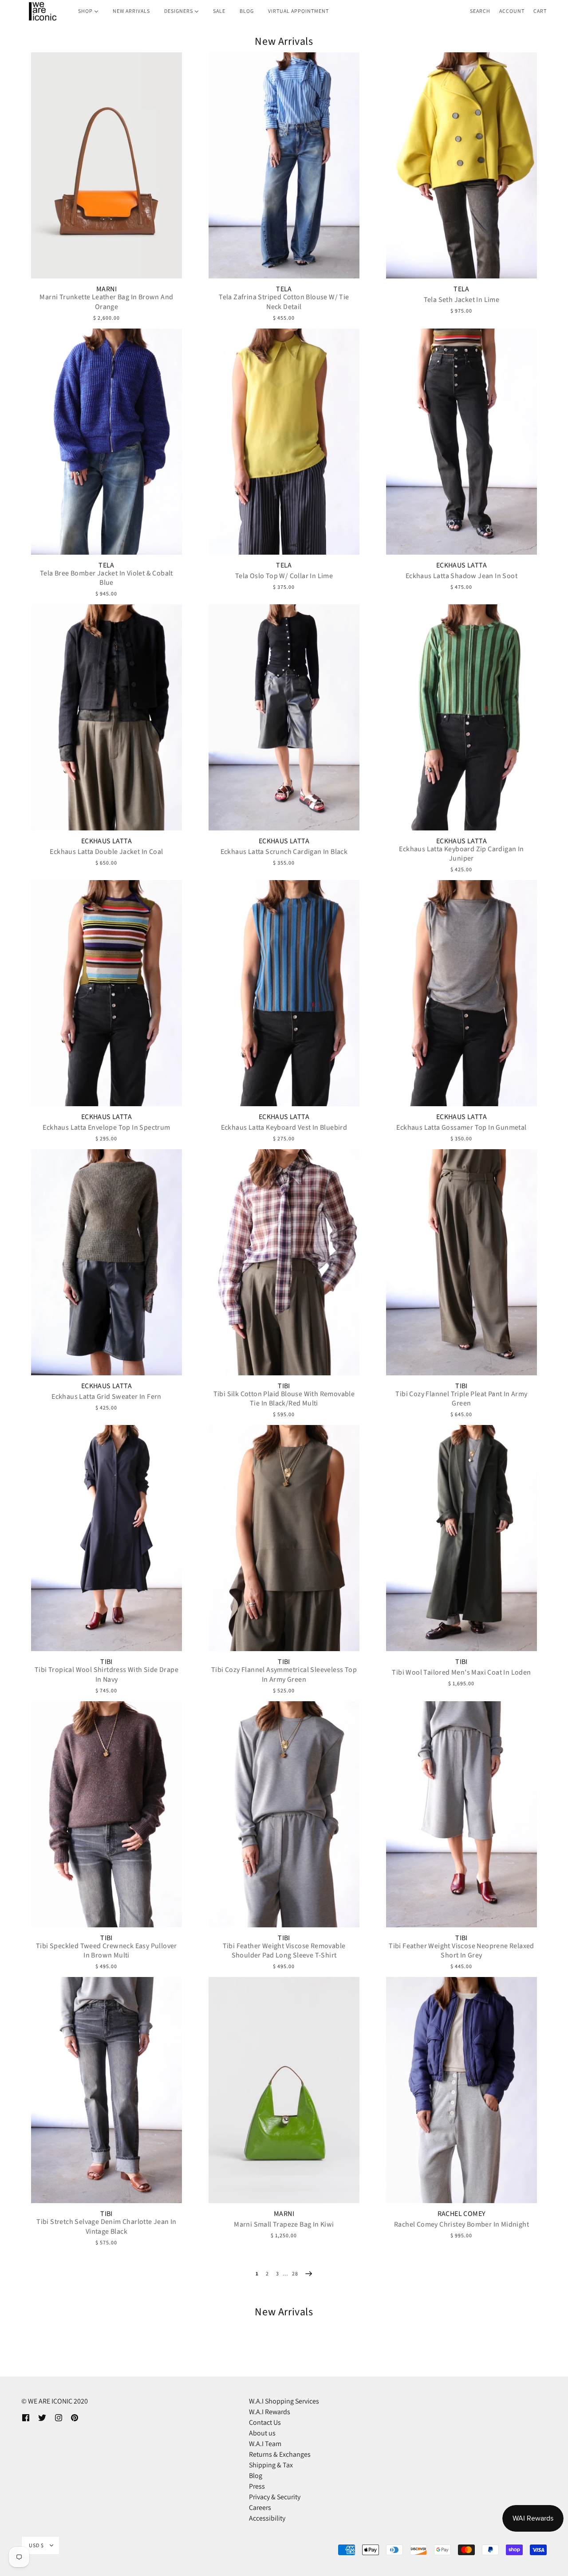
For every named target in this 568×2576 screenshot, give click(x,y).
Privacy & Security (275, 2497)
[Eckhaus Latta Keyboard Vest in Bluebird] (284, 993)
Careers (260, 2507)
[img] (26, 2417)
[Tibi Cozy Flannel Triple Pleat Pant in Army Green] (461, 1262)
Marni (106, 289)
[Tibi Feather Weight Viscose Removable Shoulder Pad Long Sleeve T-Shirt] (284, 1814)
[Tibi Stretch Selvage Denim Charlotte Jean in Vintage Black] (106, 2090)
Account (512, 11)
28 (295, 2273)
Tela (284, 289)
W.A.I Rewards (270, 2412)
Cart (540, 11)
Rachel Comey (462, 2214)
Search (480, 11)
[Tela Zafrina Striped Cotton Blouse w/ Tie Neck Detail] (284, 165)
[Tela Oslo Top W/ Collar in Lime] (284, 442)
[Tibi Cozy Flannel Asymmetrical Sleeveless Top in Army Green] (284, 1538)
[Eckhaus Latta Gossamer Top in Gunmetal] (461, 993)
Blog (256, 2476)
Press (257, 2486)
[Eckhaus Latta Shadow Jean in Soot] (461, 442)
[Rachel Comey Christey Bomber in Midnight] (461, 2090)
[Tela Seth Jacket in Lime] (461, 165)
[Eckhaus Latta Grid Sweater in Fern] (106, 1262)
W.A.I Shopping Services (284, 2401)
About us (262, 2433)
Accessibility (267, 2518)
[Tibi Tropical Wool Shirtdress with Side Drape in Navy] (106, 1538)
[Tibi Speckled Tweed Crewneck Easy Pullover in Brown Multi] (106, 1814)
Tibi (284, 1386)
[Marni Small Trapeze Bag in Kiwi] (284, 2090)
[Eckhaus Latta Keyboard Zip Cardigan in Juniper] (461, 717)
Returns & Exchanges (280, 2454)
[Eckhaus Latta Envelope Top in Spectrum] (106, 993)
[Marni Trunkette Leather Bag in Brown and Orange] (106, 165)
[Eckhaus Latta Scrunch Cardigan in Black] (284, 717)
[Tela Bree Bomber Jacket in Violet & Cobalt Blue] (106, 442)
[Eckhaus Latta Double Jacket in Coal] (106, 717)
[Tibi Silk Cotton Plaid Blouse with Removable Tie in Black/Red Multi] (284, 1262)
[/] (42, 11)
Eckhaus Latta (461, 565)
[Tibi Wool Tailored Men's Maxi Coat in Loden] (461, 1538)
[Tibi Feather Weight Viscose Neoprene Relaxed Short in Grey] (461, 1814)
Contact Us (265, 2422)
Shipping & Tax (271, 2465)
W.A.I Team (265, 2444)
